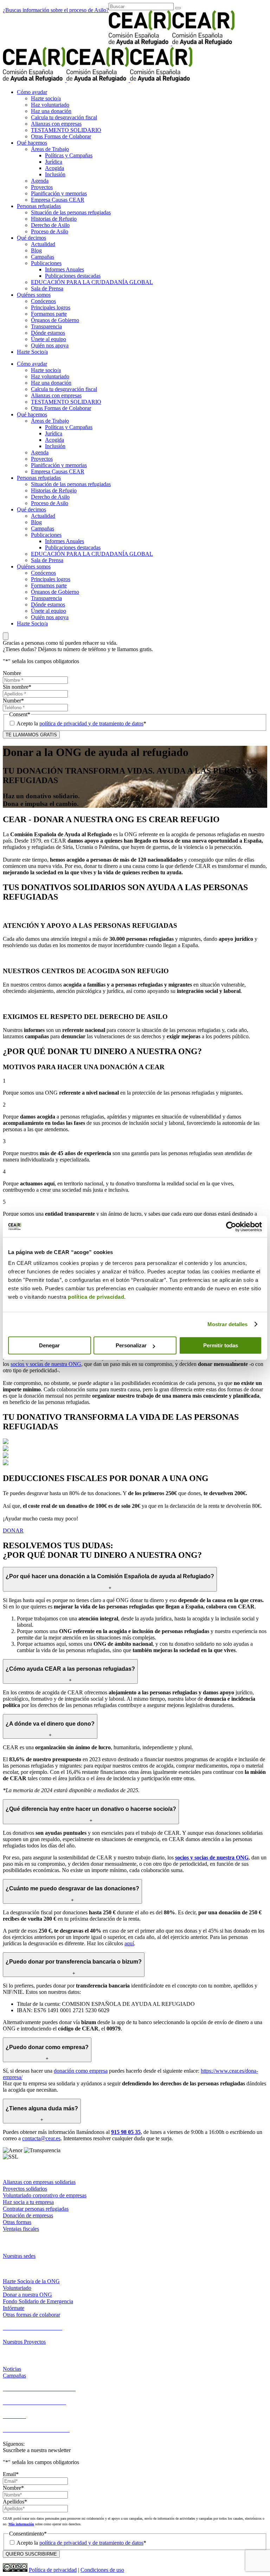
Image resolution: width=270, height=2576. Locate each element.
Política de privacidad (53, 2570)
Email (11, 2474)
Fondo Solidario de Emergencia (38, 2301)
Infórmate (14, 2308)
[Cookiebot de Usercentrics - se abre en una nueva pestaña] (231, 1227)
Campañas (14, 2376)
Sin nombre (17, 687)
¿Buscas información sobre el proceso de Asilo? (56, 10)
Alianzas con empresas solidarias (39, 2182)
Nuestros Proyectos (24, 2342)
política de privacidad (96, 1297)
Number (13, 701)
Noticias (12, 2369)
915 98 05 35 (126, 2132)
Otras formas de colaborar (31, 2315)
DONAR (13, 1531)
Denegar (49, 1345)
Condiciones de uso (102, 2570)
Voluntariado (17, 2288)
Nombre (12, 673)
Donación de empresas (28, 2215)
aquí (129, 1943)
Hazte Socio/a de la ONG (31, 2281)
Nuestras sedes (19, 2256)
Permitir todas (221, 1345)
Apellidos (15, 2502)
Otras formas (17, 2222)
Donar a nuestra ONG (27, 2295)
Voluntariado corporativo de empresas (45, 2195)
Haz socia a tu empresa (28, 2202)
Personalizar (131, 1345)
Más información (21, 2524)
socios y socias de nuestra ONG (46, 1364)
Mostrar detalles (228, 1324)
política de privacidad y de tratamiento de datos (91, 723)
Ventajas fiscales (21, 2229)
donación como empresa (81, 2071)
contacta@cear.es (41, 2138)
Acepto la (81, 723)
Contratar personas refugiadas (36, 2209)
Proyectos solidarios (25, 2189)
